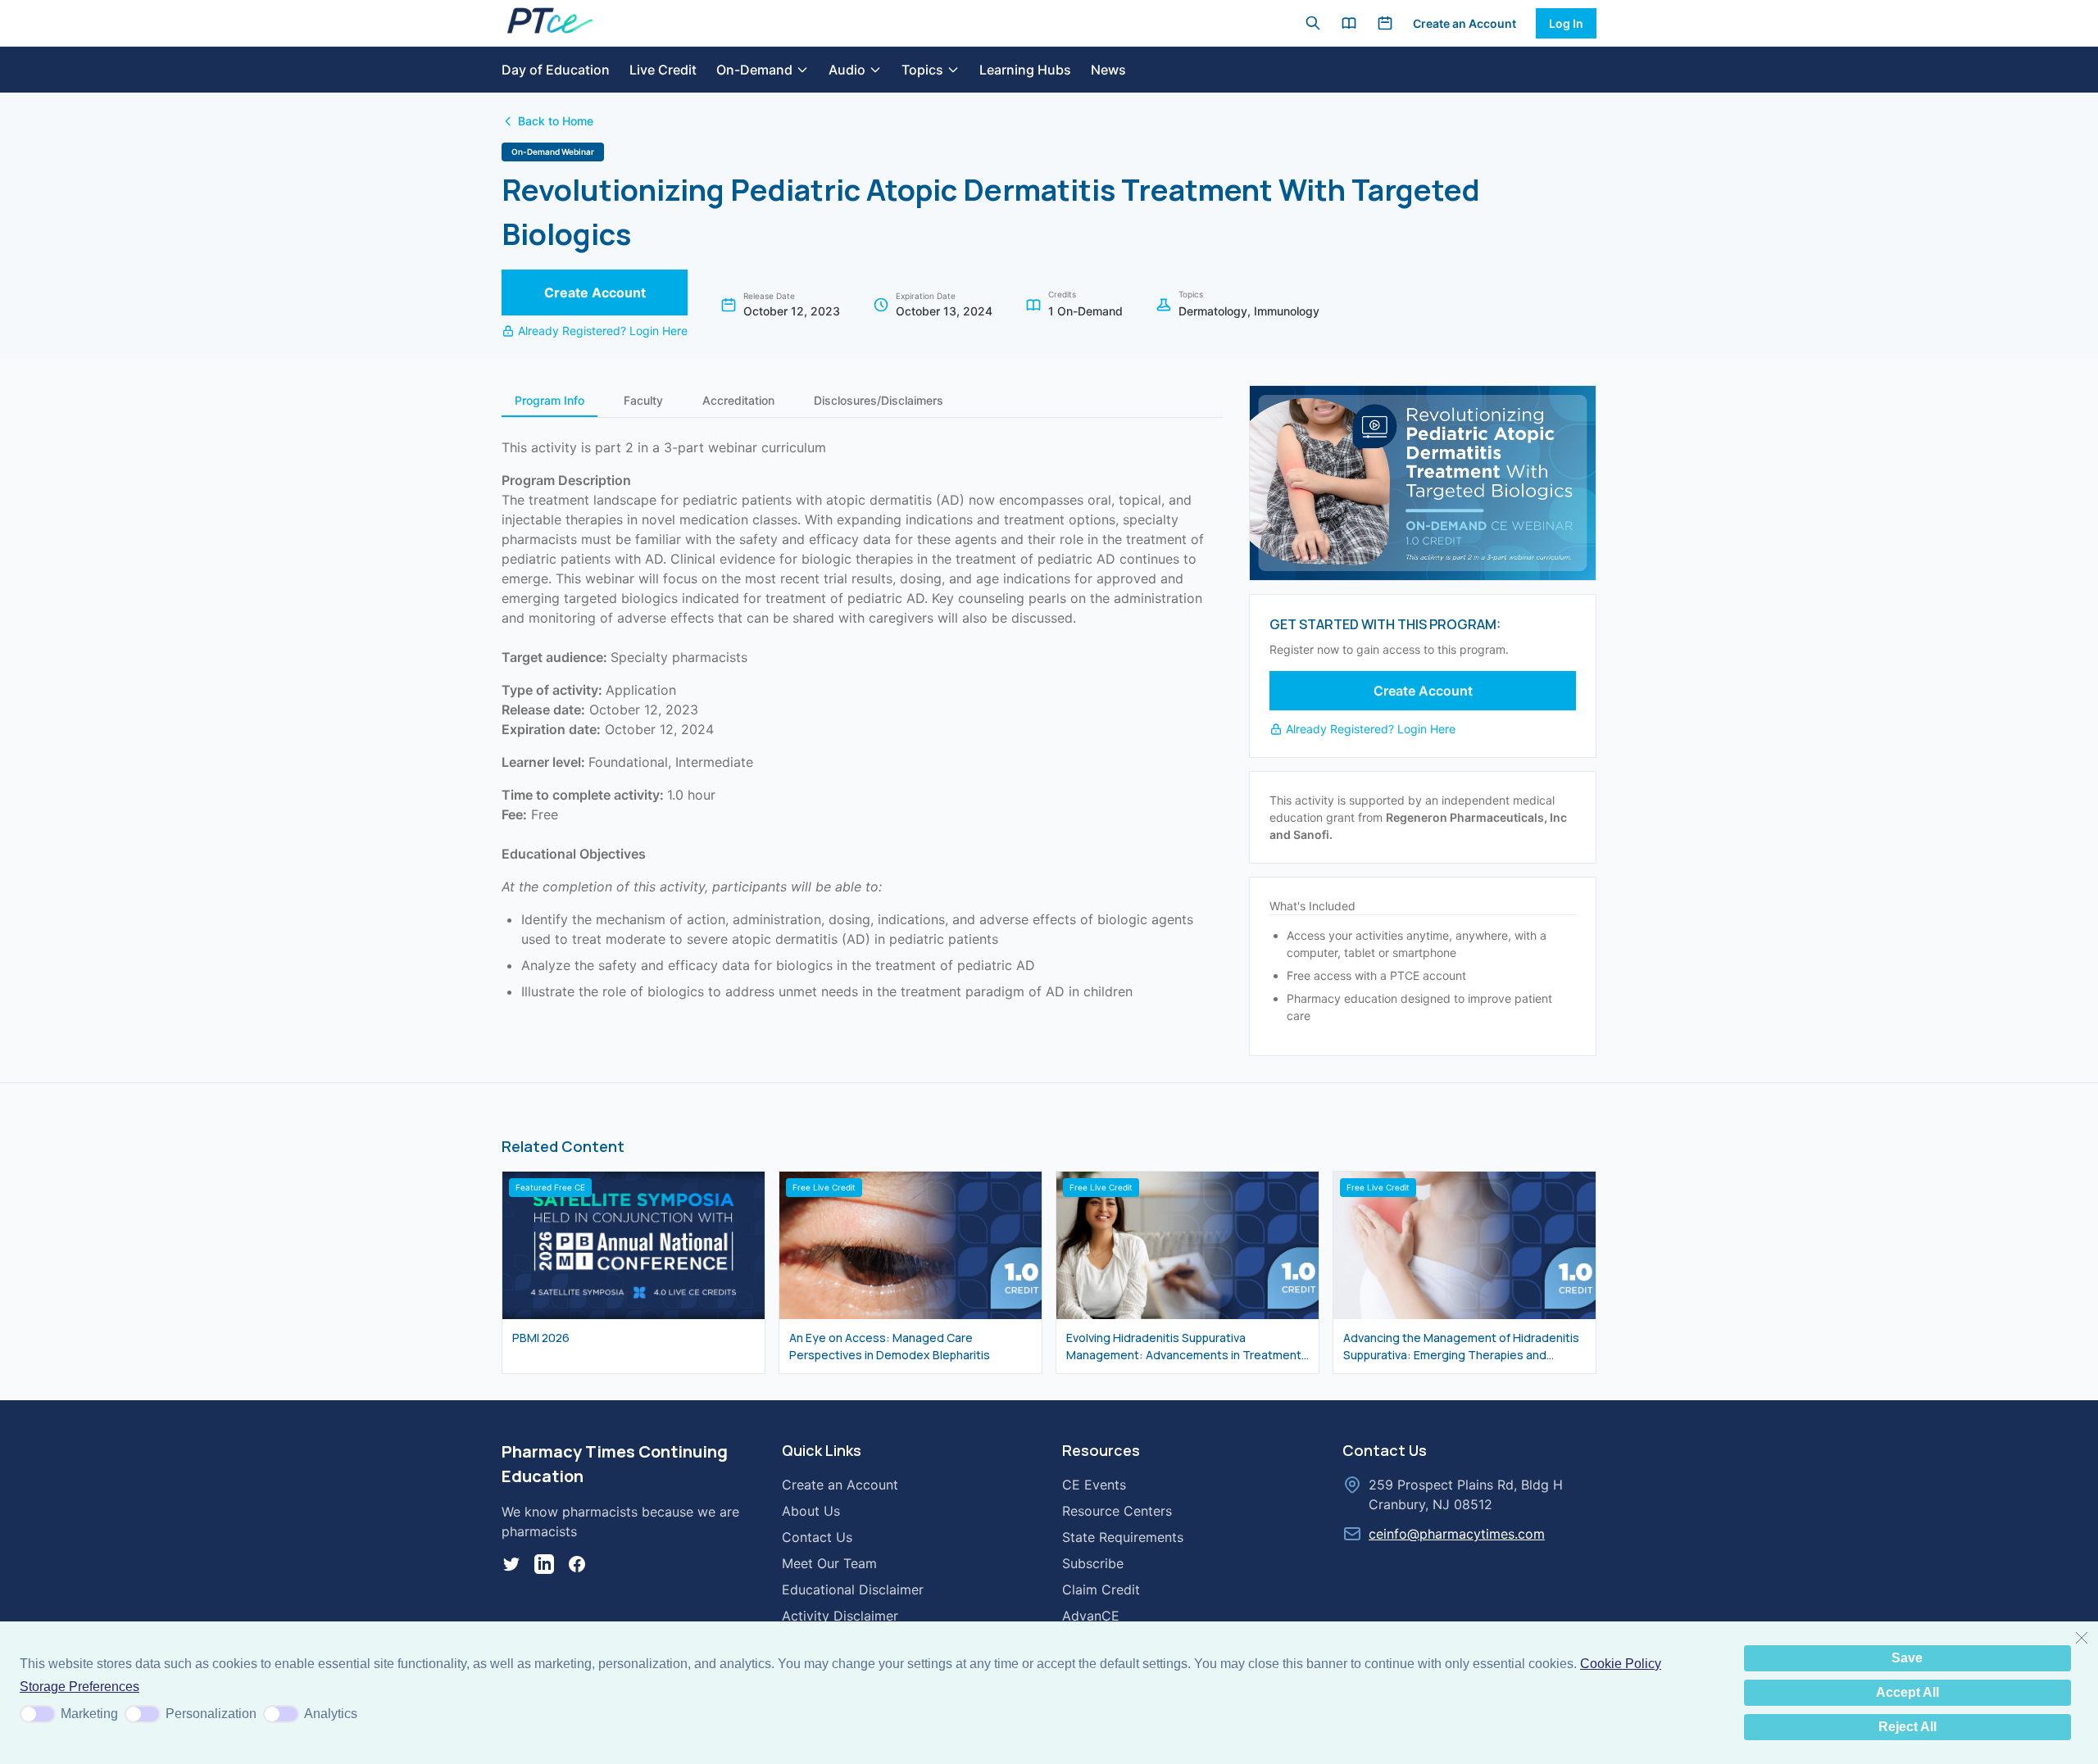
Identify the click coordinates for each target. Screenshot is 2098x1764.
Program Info (549, 400)
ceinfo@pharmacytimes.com (1457, 1534)
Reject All (1907, 1727)
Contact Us (817, 1537)
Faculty (643, 400)
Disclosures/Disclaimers (879, 400)
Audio (847, 70)
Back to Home (556, 121)
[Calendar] (1385, 23)
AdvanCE (1091, 1616)
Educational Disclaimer (853, 1589)
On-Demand (754, 70)
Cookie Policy (1621, 1664)
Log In (1566, 23)
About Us (811, 1511)
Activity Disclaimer (840, 1616)
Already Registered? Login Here (603, 331)
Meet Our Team (829, 1563)
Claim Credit (1101, 1589)
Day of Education (556, 70)
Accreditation (738, 400)
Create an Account (1465, 23)
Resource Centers (1117, 1511)
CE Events (1094, 1485)
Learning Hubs (1025, 70)
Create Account (595, 292)
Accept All (1907, 1692)
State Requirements (1123, 1537)
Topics (922, 70)
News (1108, 70)
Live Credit (663, 70)
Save (1907, 1658)
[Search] (1313, 23)
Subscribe (1093, 1563)
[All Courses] (1349, 23)
